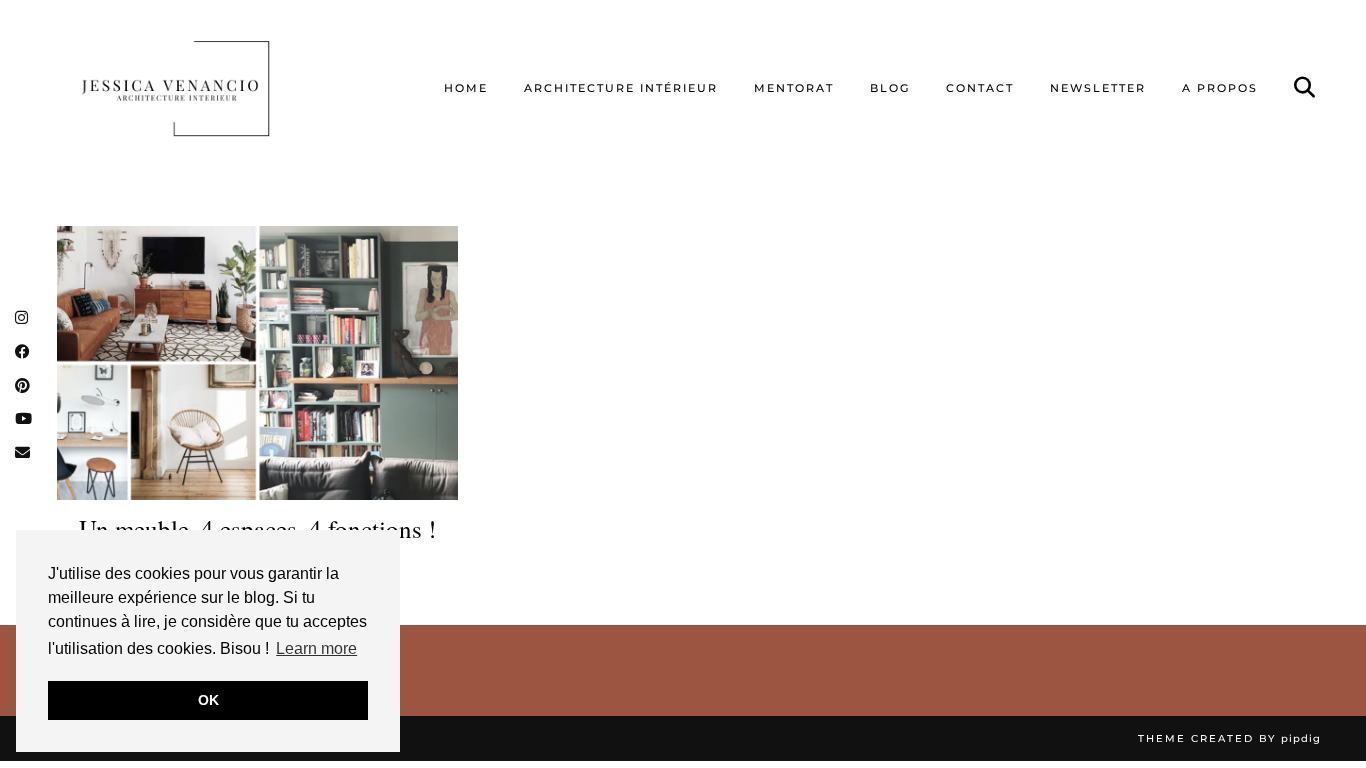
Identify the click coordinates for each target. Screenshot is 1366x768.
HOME (466, 88)
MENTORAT (794, 88)
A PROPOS (1220, 88)
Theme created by (1229, 738)
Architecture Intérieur (621, 88)
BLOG (890, 88)
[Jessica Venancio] (200, 88)
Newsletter (1098, 88)
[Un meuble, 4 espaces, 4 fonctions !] (257, 362)
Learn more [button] (316, 648)
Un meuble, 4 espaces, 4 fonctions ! (257, 529)
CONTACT (980, 88)
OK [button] (208, 700)
